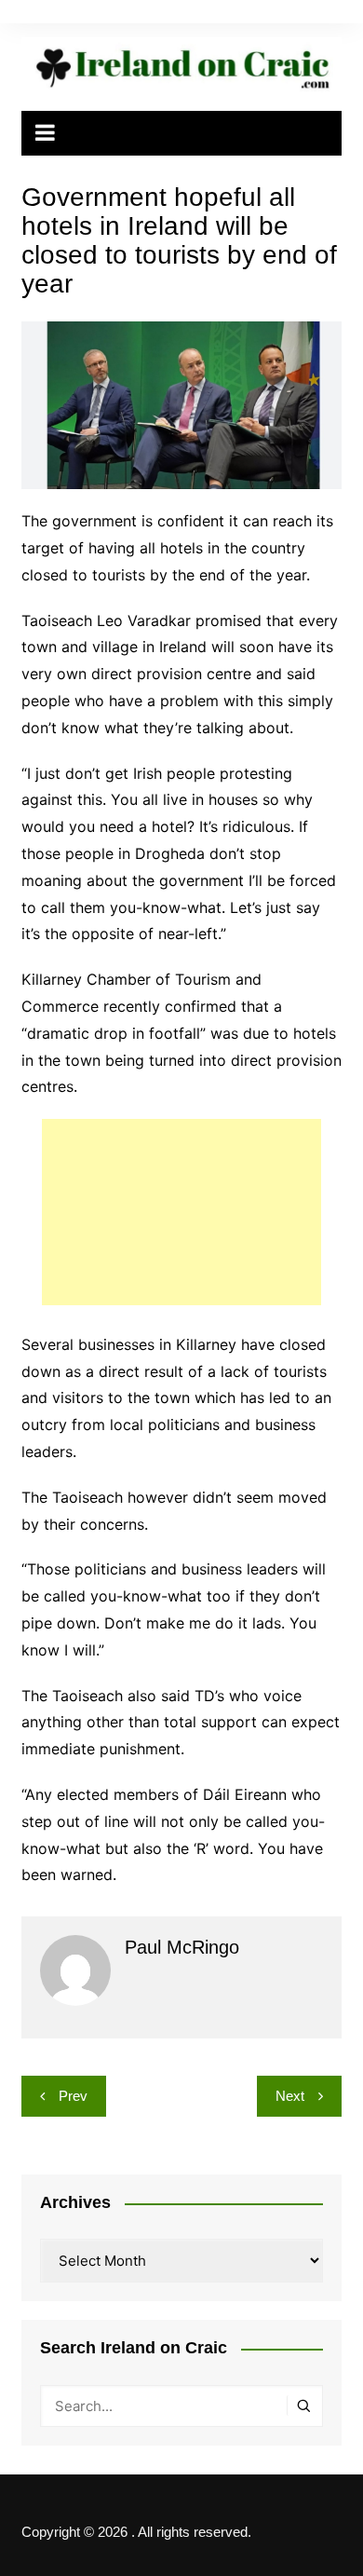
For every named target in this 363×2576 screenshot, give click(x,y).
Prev (73, 2096)
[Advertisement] (181, 1212)
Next (290, 2096)
